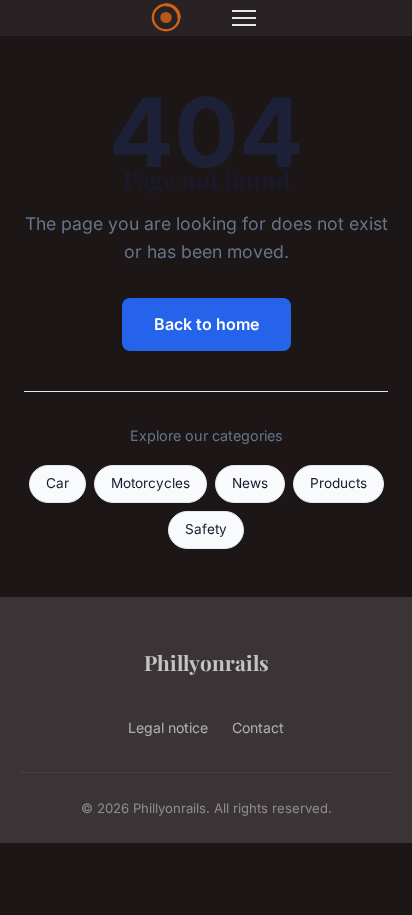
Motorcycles (150, 483)
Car (57, 483)
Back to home (206, 324)
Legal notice (168, 727)
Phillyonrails (206, 662)
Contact (258, 727)
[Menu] (244, 18)
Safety (206, 529)
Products (338, 483)
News (250, 483)
